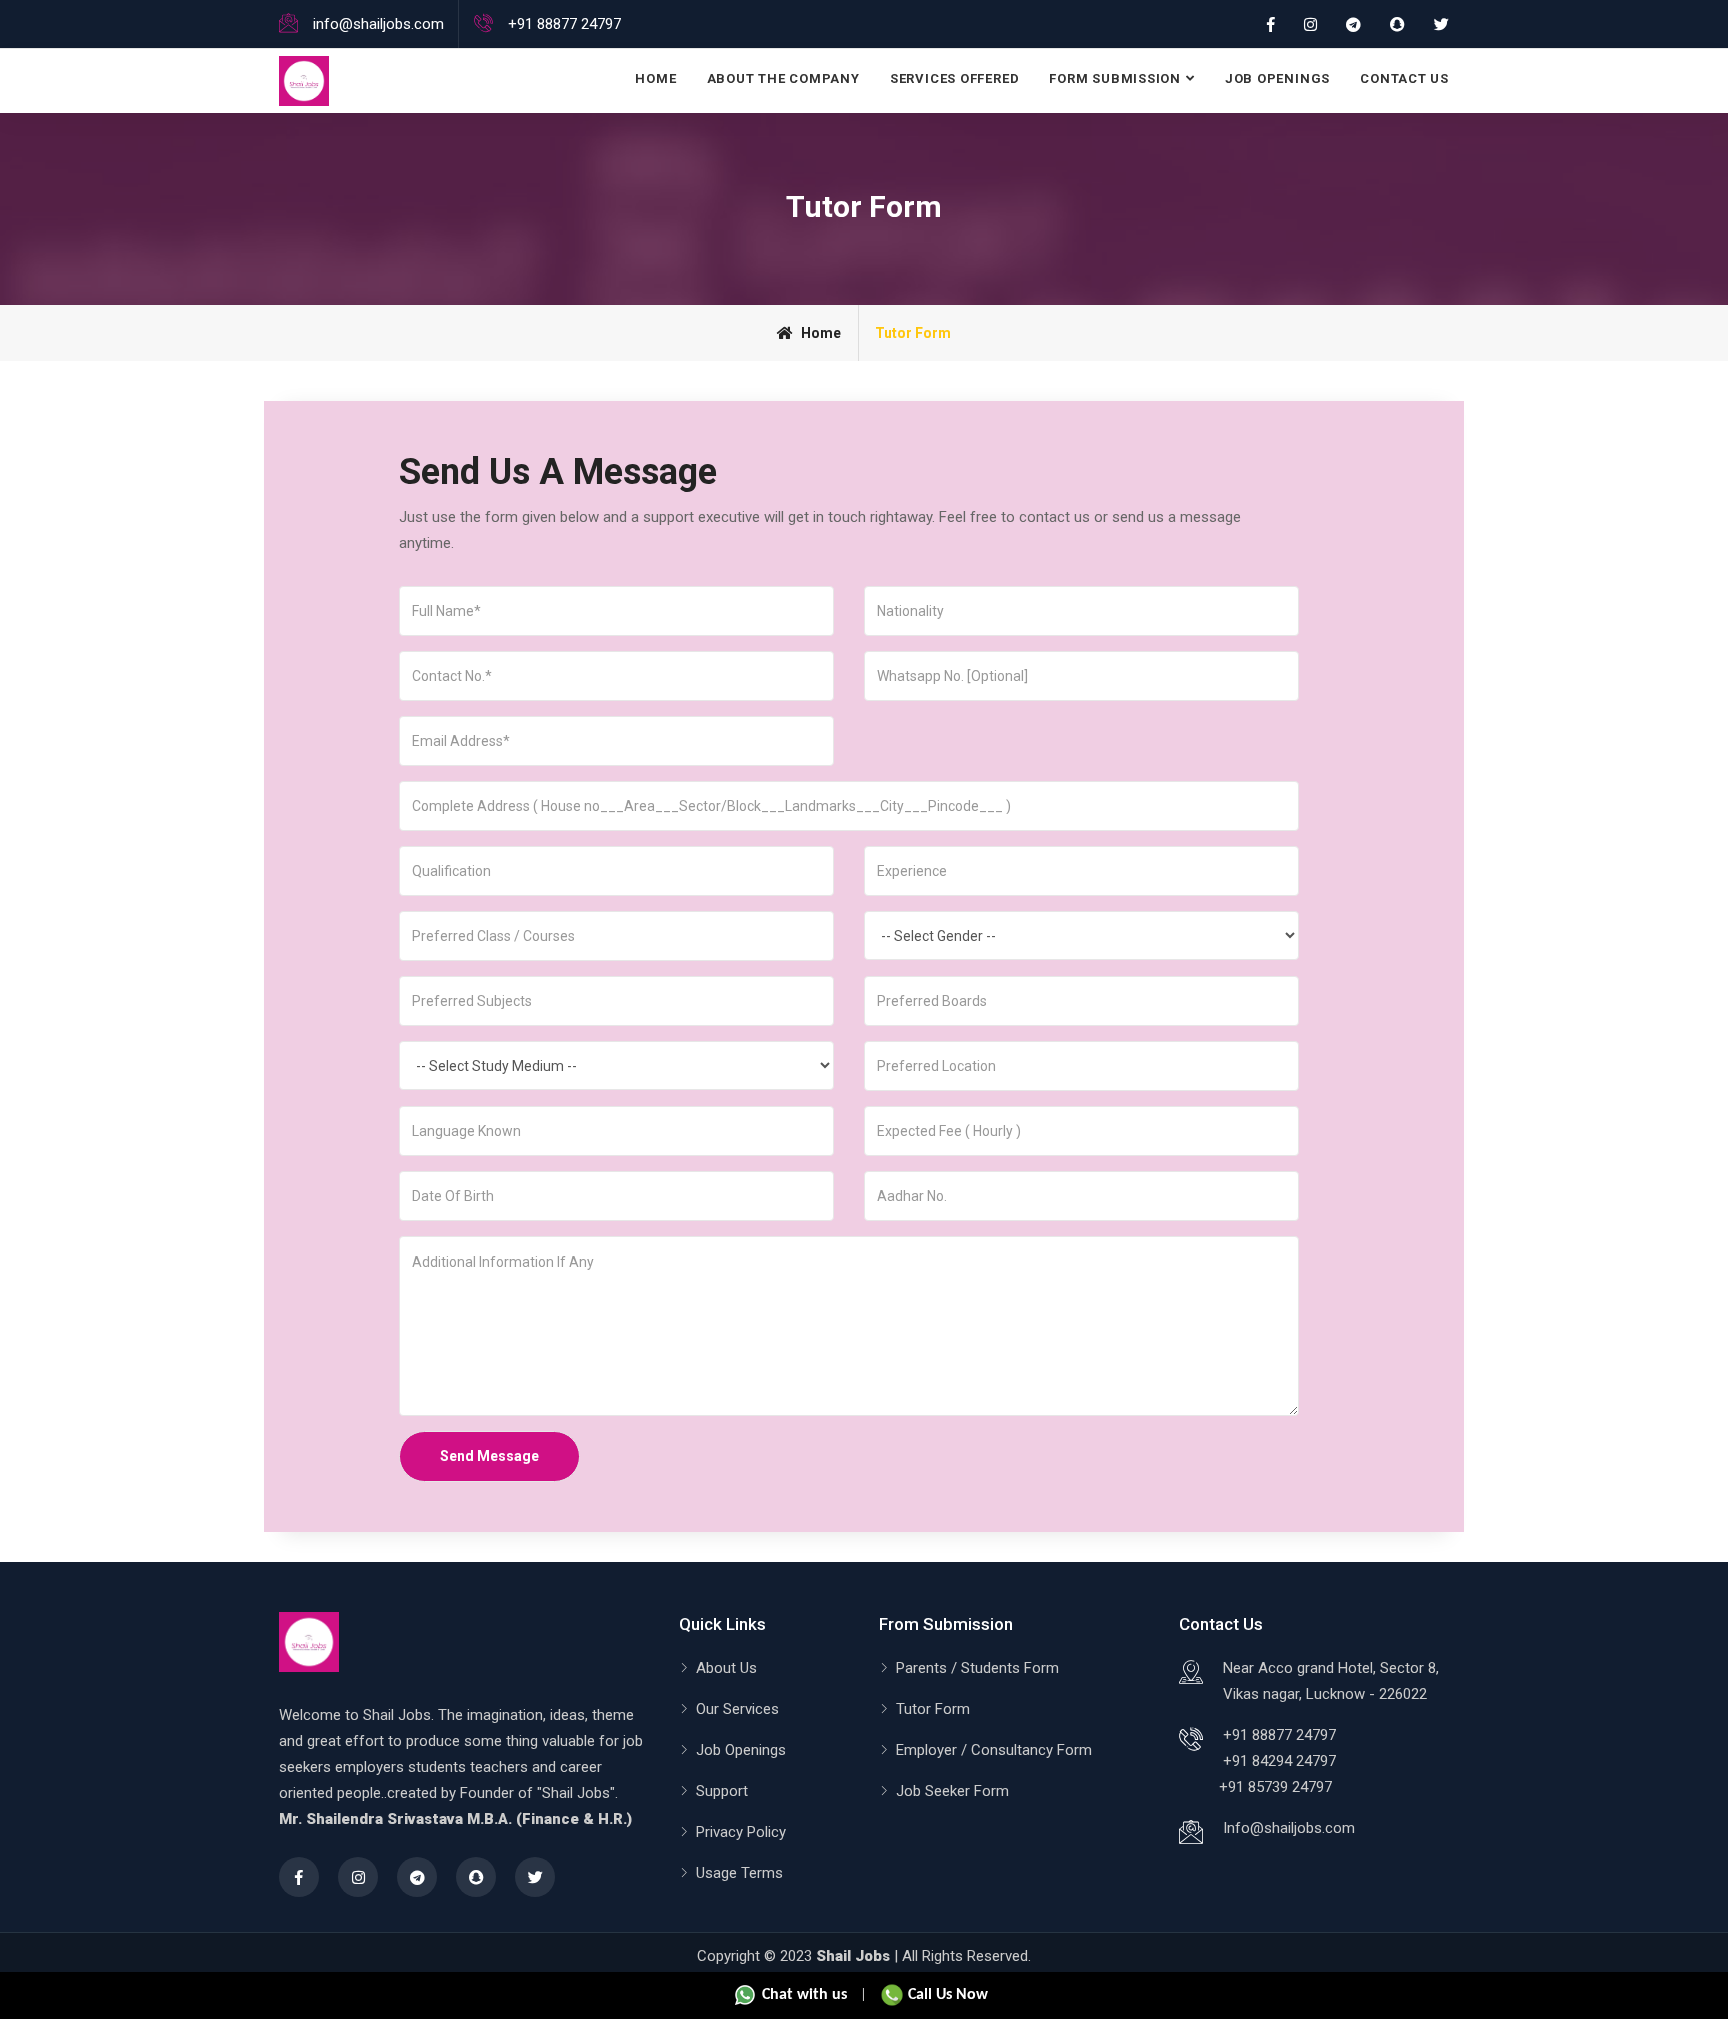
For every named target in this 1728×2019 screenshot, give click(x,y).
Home (655, 78)
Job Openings (1277, 78)
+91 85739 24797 (1275, 1787)
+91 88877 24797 (1279, 1735)
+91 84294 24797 (1279, 1761)
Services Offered (954, 78)
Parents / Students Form (977, 1668)
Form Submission (1115, 78)
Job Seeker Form (952, 1791)
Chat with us (802, 1995)
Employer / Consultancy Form (994, 1750)
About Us (726, 1668)
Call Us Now (946, 1995)
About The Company (783, 78)
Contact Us (1404, 78)
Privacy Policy (741, 1832)
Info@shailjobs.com (1289, 1828)
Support (722, 1791)
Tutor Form (933, 1709)
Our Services (737, 1709)
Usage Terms (739, 1873)
